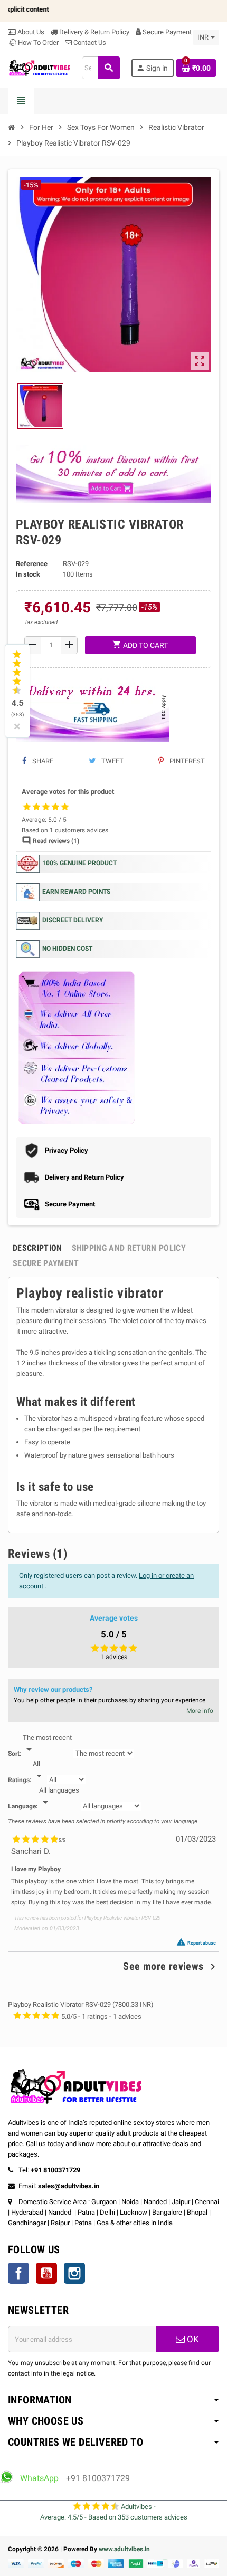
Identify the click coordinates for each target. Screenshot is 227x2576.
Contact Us (89, 42)
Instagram (74, 2273)
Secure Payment (167, 32)
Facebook (18, 2273)
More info (200, 1711)
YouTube (46, 2273)
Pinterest (186, 761)
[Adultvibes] (40, 67)
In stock (28, 574)
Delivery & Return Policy (93, 32)
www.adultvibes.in (124, 2549)
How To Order (37, 42)
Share (42, 761)
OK (192, 2339)
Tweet (112, 761)
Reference (32, 564)
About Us (30, 32)
